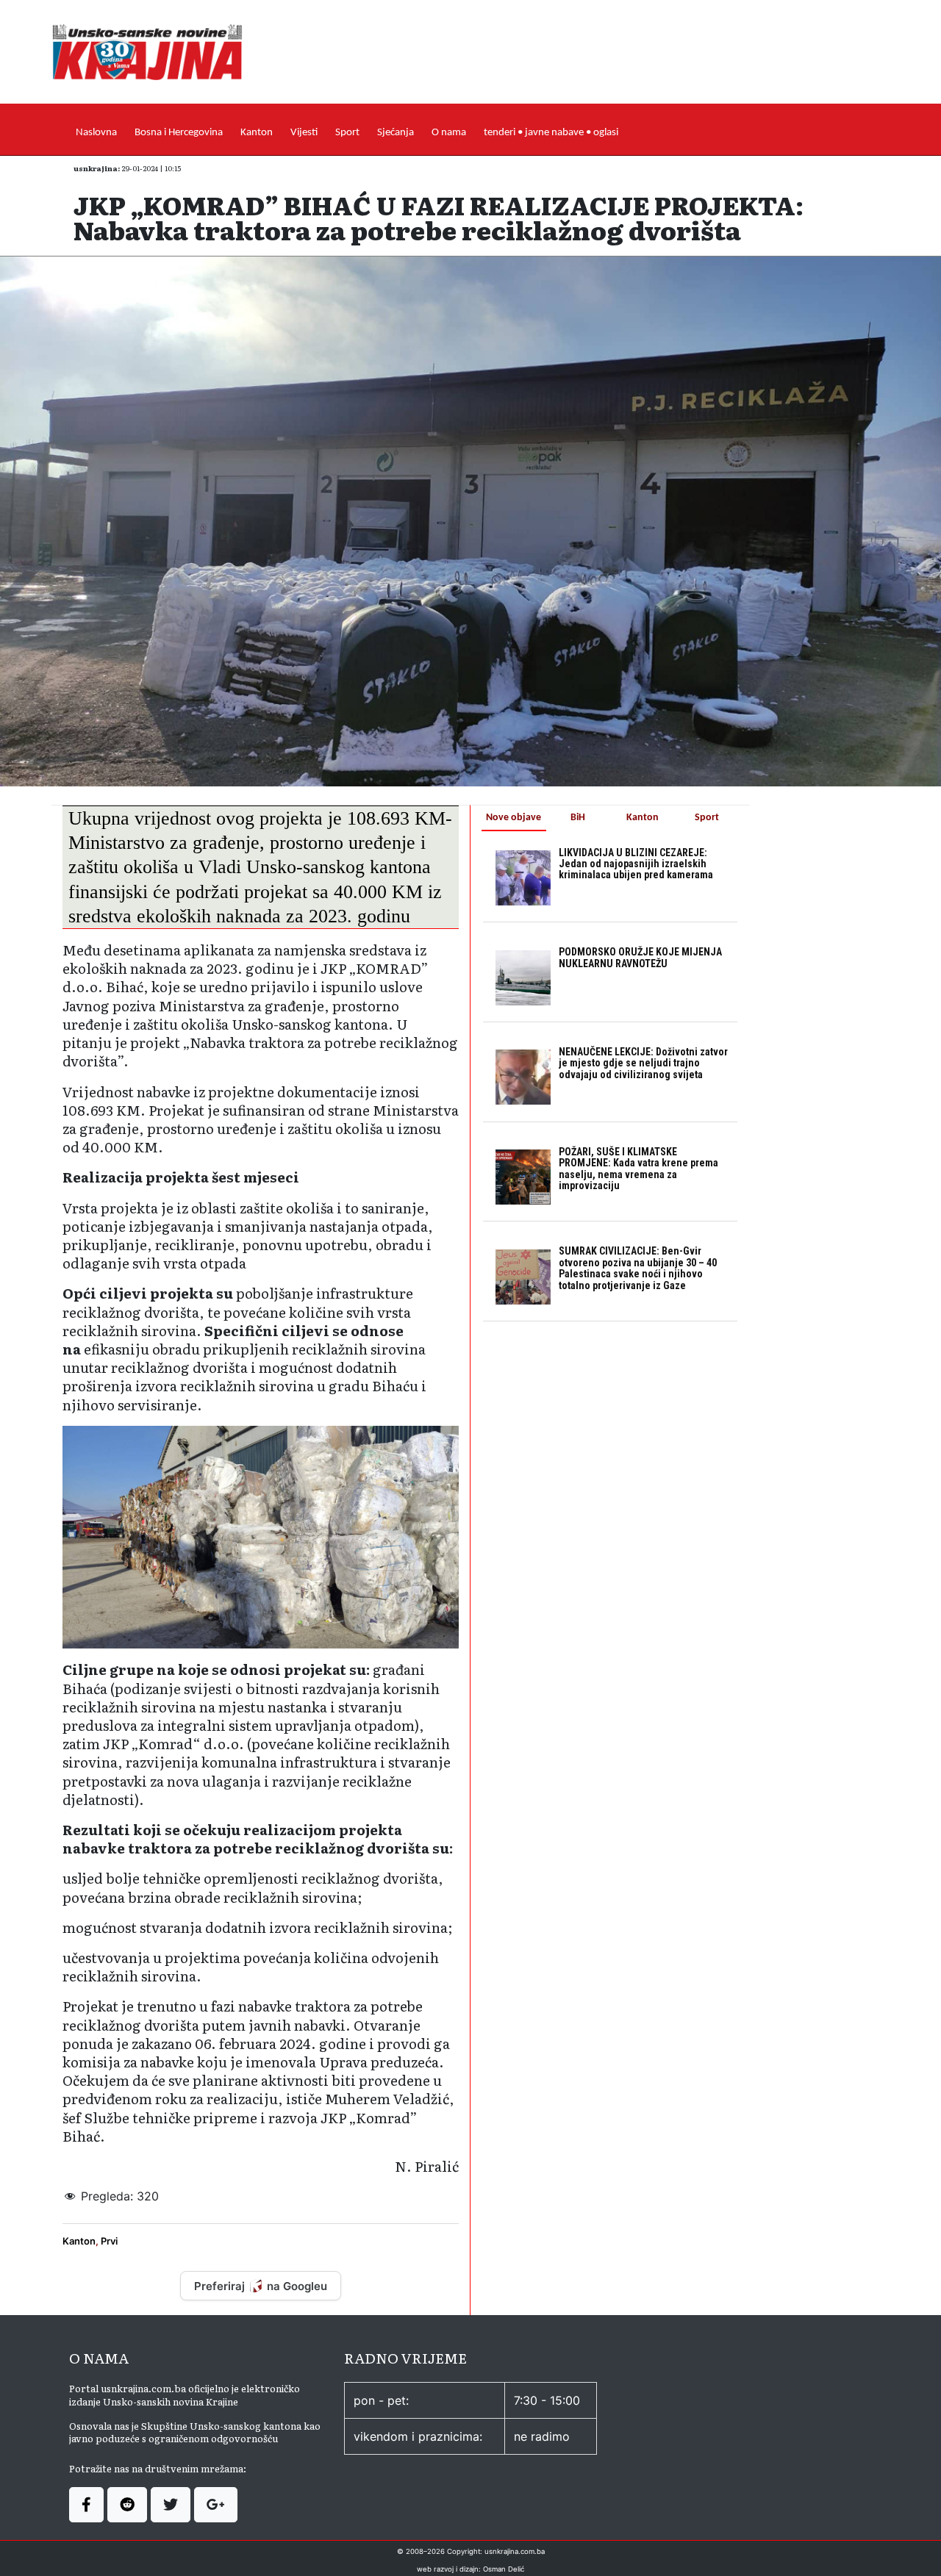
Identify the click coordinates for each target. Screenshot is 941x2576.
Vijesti (304, 133)
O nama (449, 133)
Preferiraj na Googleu (261, 2286)
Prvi (109, 2241)
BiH (578, 818)
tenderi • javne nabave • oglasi (551, 133)
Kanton (257, 133)
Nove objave (514, 818)
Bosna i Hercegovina (179, 133)
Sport (347, 133)
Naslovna (96, 133)
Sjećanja (396, 133)
